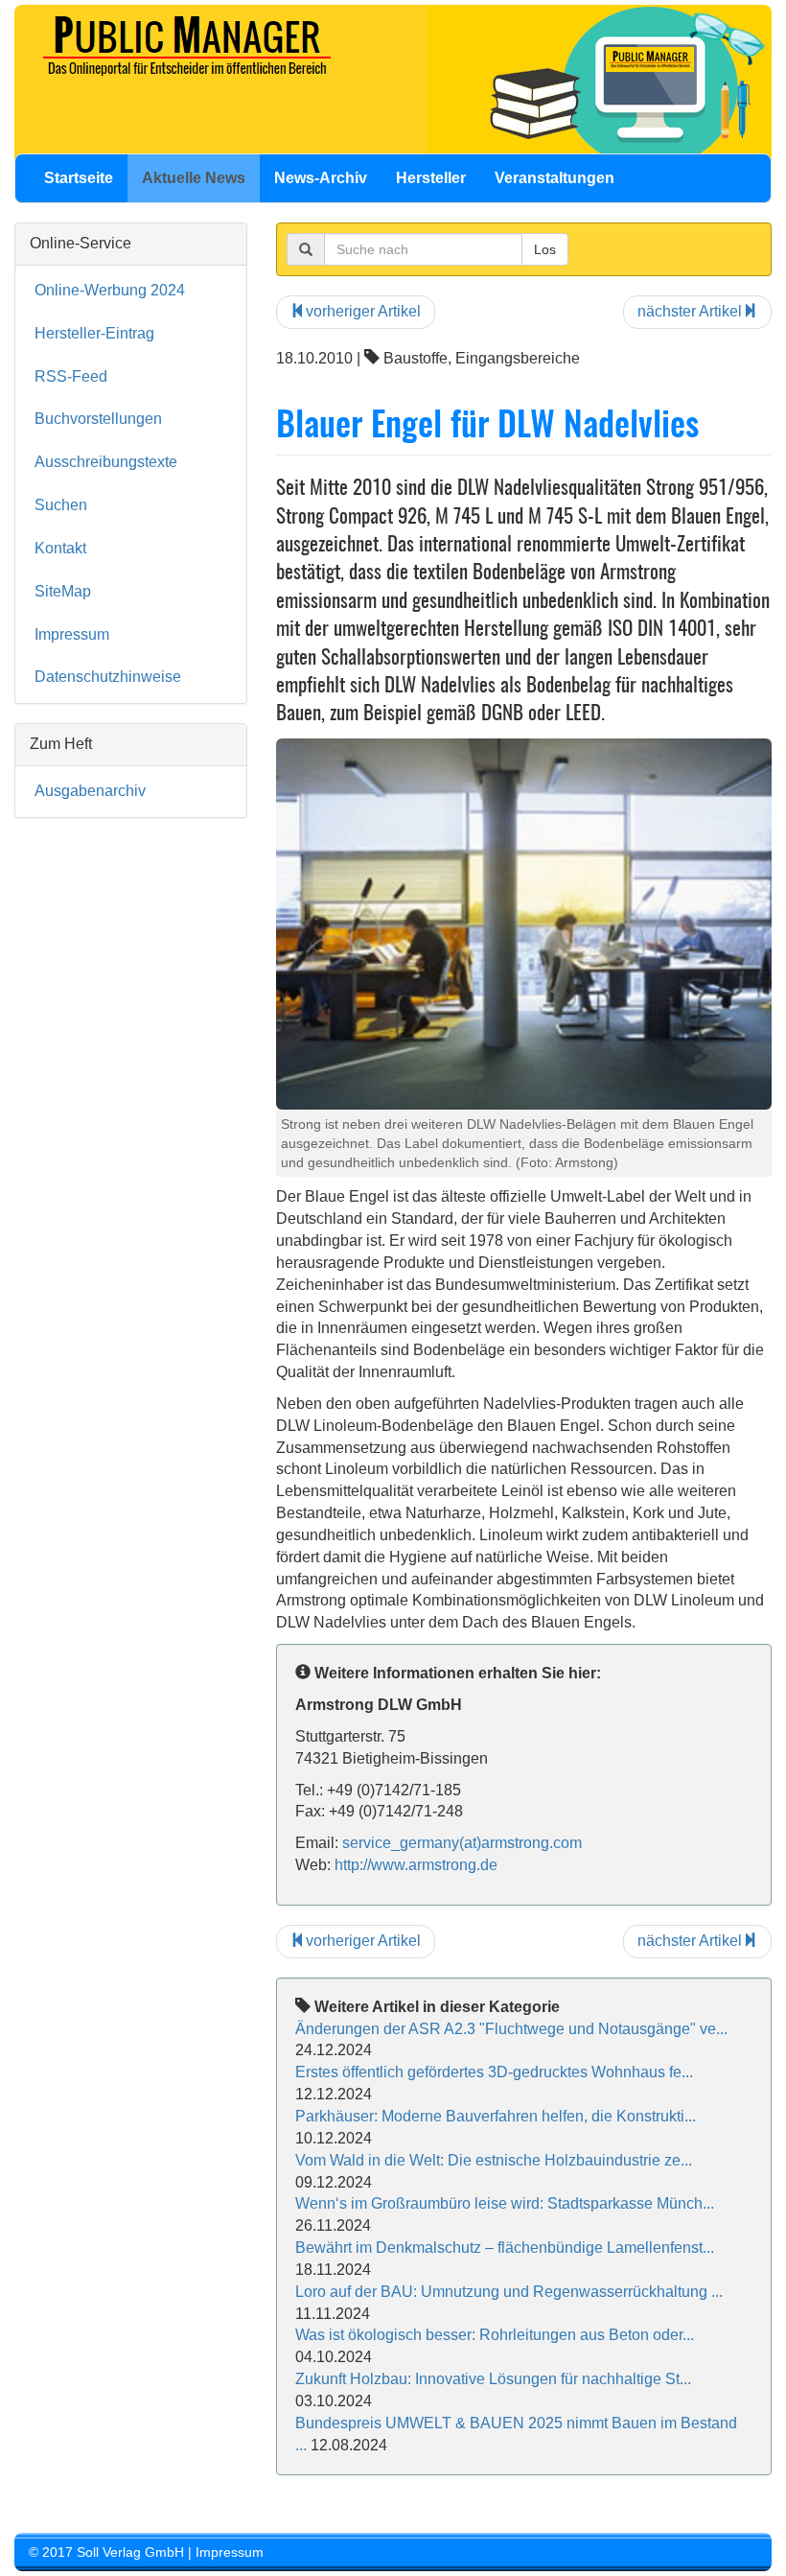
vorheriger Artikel (363, 311)
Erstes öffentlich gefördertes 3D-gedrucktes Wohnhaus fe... (494, 2072)
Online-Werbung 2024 (110, 290)
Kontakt (60, 548)
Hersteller (431, 178)
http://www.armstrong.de (416, 1865)
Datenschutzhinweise (108, 677)
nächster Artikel (690, 311)
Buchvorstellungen (98, 419)
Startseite (79, 178)
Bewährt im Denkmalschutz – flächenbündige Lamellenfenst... (505, 2248)
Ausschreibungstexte (106, 462)
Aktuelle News (194, 178)
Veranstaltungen (555, 178)
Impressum (72, 634)
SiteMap (63, 591)
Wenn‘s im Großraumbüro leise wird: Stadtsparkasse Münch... (505, 2203)
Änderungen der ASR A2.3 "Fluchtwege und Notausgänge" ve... (511, 2029)
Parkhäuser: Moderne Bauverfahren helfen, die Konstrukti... (496, 2116)
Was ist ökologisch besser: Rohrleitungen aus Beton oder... (495, 2335)
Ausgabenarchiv (90, 791)
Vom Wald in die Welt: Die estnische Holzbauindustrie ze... (494, 2160)
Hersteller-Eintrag (94, 333)
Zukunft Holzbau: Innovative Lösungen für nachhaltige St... (493, 2379)
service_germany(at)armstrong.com (462, 1843)
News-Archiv (321, 178)
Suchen (61, 505)
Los (545, 249)
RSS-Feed (71, 376)
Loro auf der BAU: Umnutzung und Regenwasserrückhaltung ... (509, 2292)
